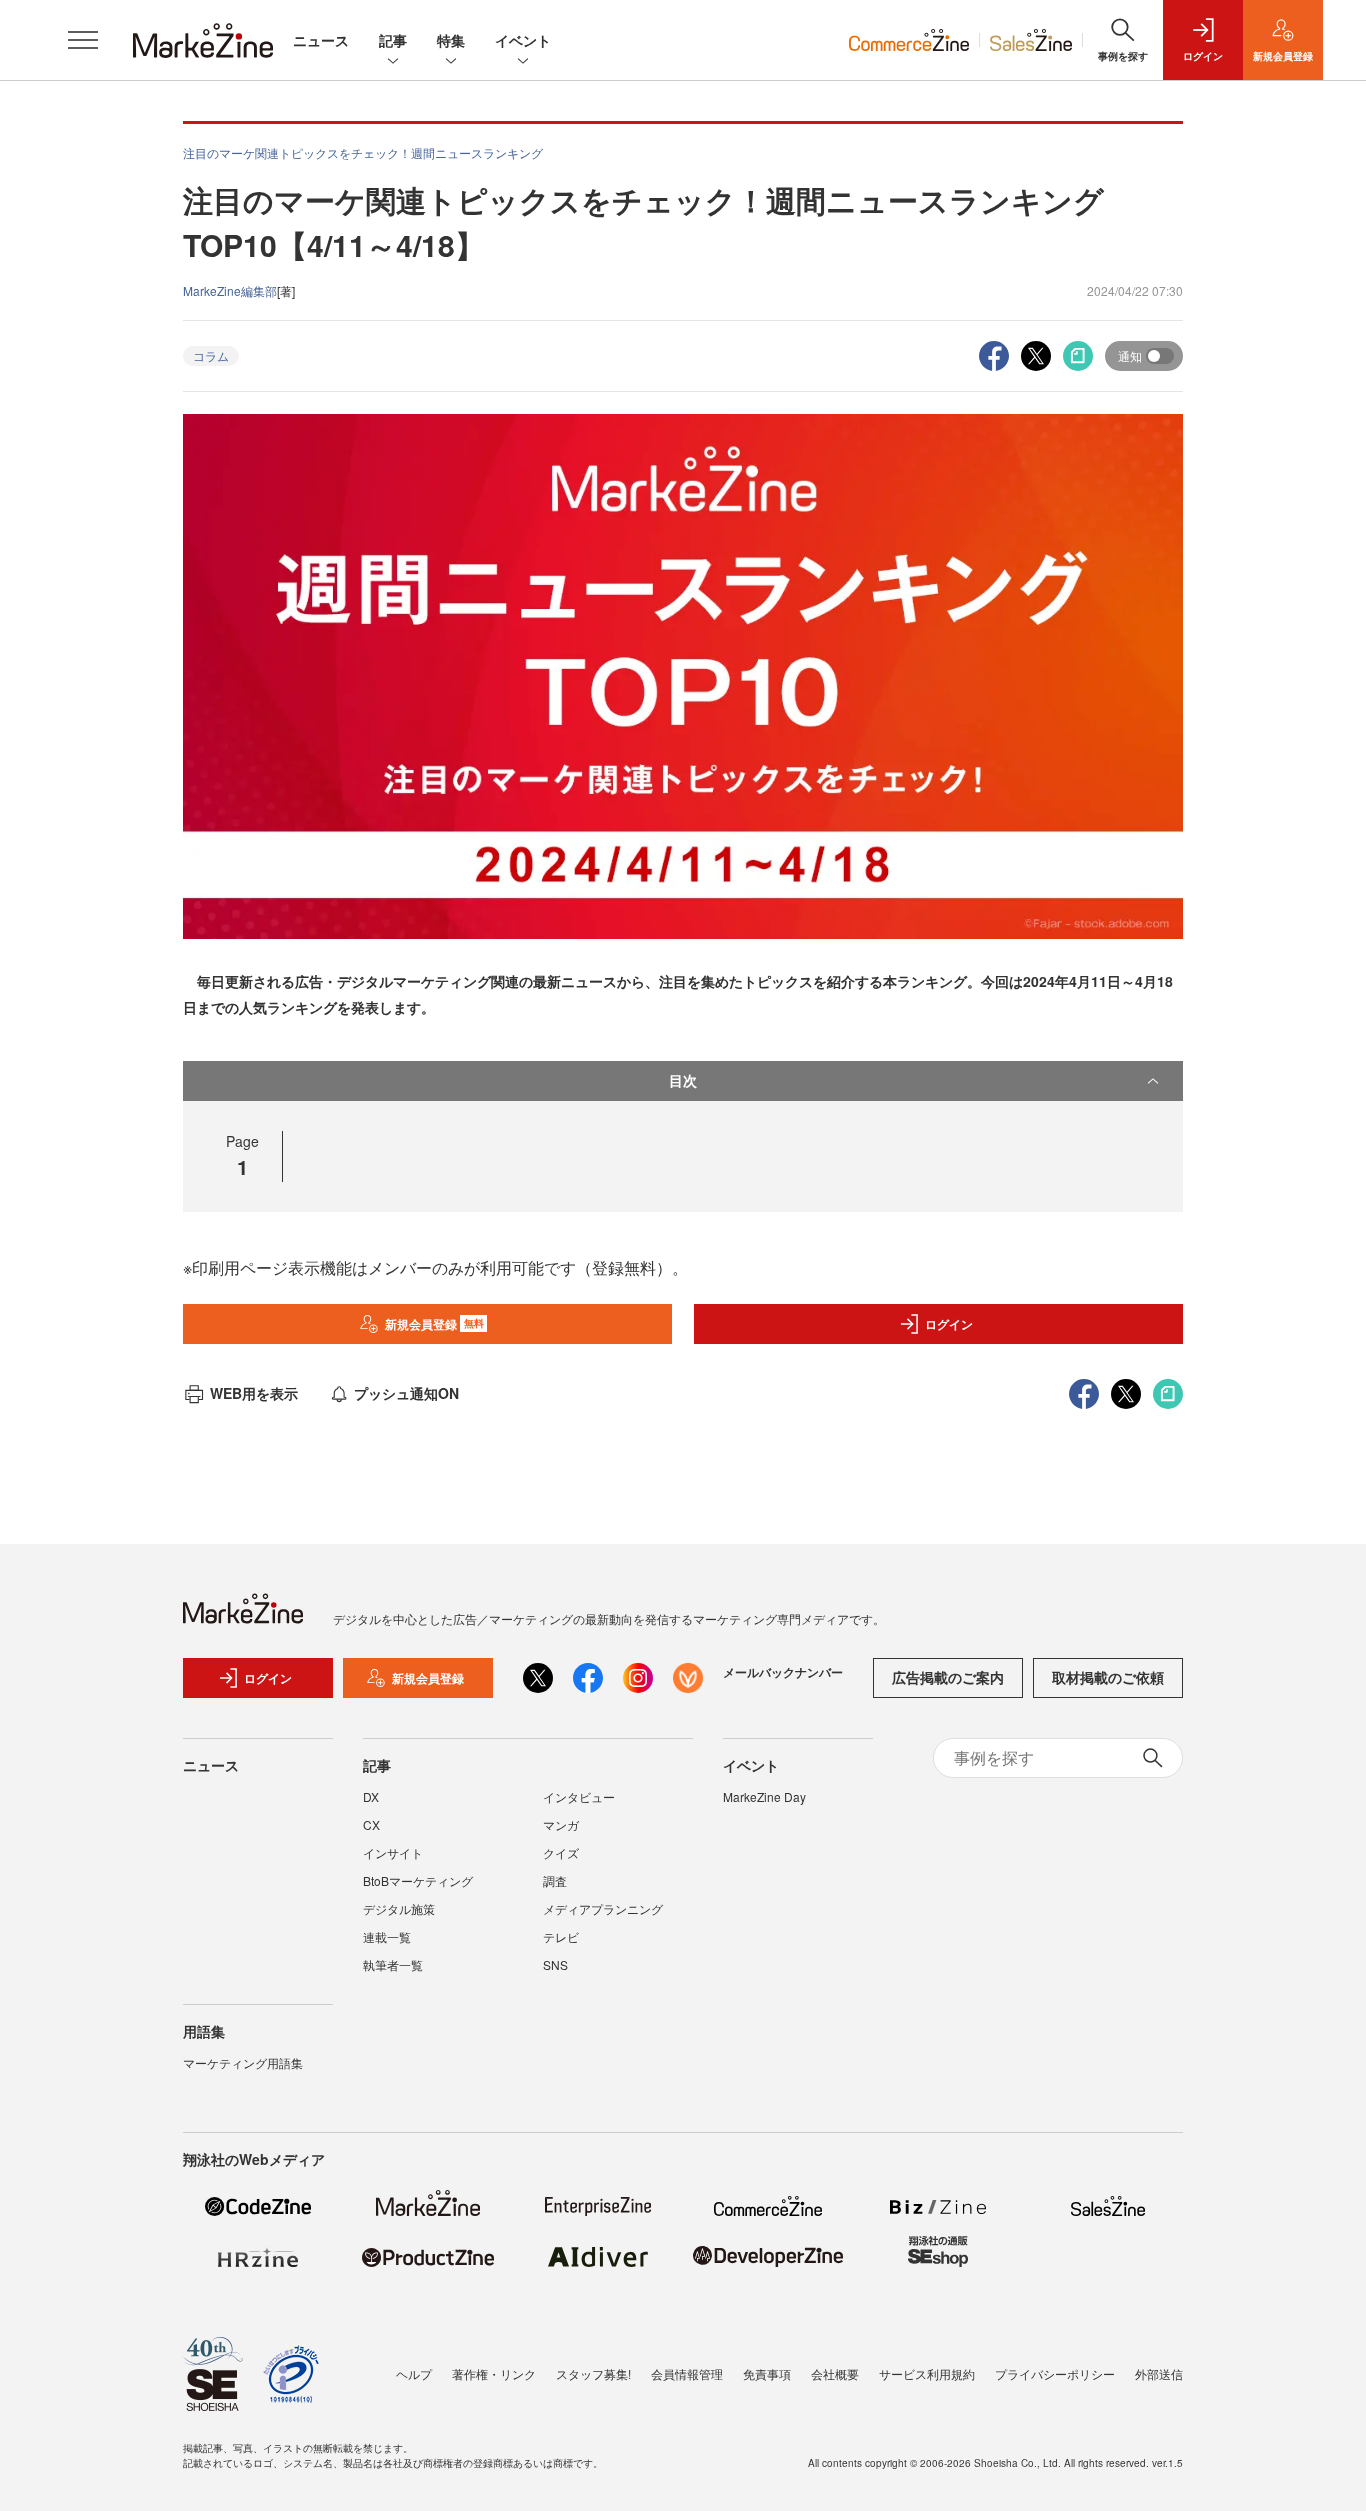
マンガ (561, 1824)
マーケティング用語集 (243, 2062)
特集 (451, 40)
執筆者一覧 (393, 1964)
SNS (555, 1964)
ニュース (321, 40)
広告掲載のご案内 (948, 1677)
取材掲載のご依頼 (1108, 1677)
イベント (523, 40)
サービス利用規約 (927, 2373)
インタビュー (579, 1796)
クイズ (561, 1852)
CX (371, 1824)
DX (371, 1796)
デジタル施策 (399, 1908)
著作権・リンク (494, 2373)
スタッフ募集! (593, 2373)
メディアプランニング (603, 1908)
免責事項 (767, 2373)
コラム (211, 355)
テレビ (561, 1936)
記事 (393, 40)
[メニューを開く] (83, 40)
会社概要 (835, 2373)
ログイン (949, 1324)
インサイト (393, 1852)
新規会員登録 (434, 1324)
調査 (555, 1880)
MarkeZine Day (764, 1796)
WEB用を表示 (254, 1393)
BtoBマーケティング (418, 1880)
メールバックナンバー (783, 1672)
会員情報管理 (687, 2373)
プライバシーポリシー (1055, 2373)
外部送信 (1159, 2373)
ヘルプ (414, 2373)
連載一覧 (387, 1936)
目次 (683, 1080)
